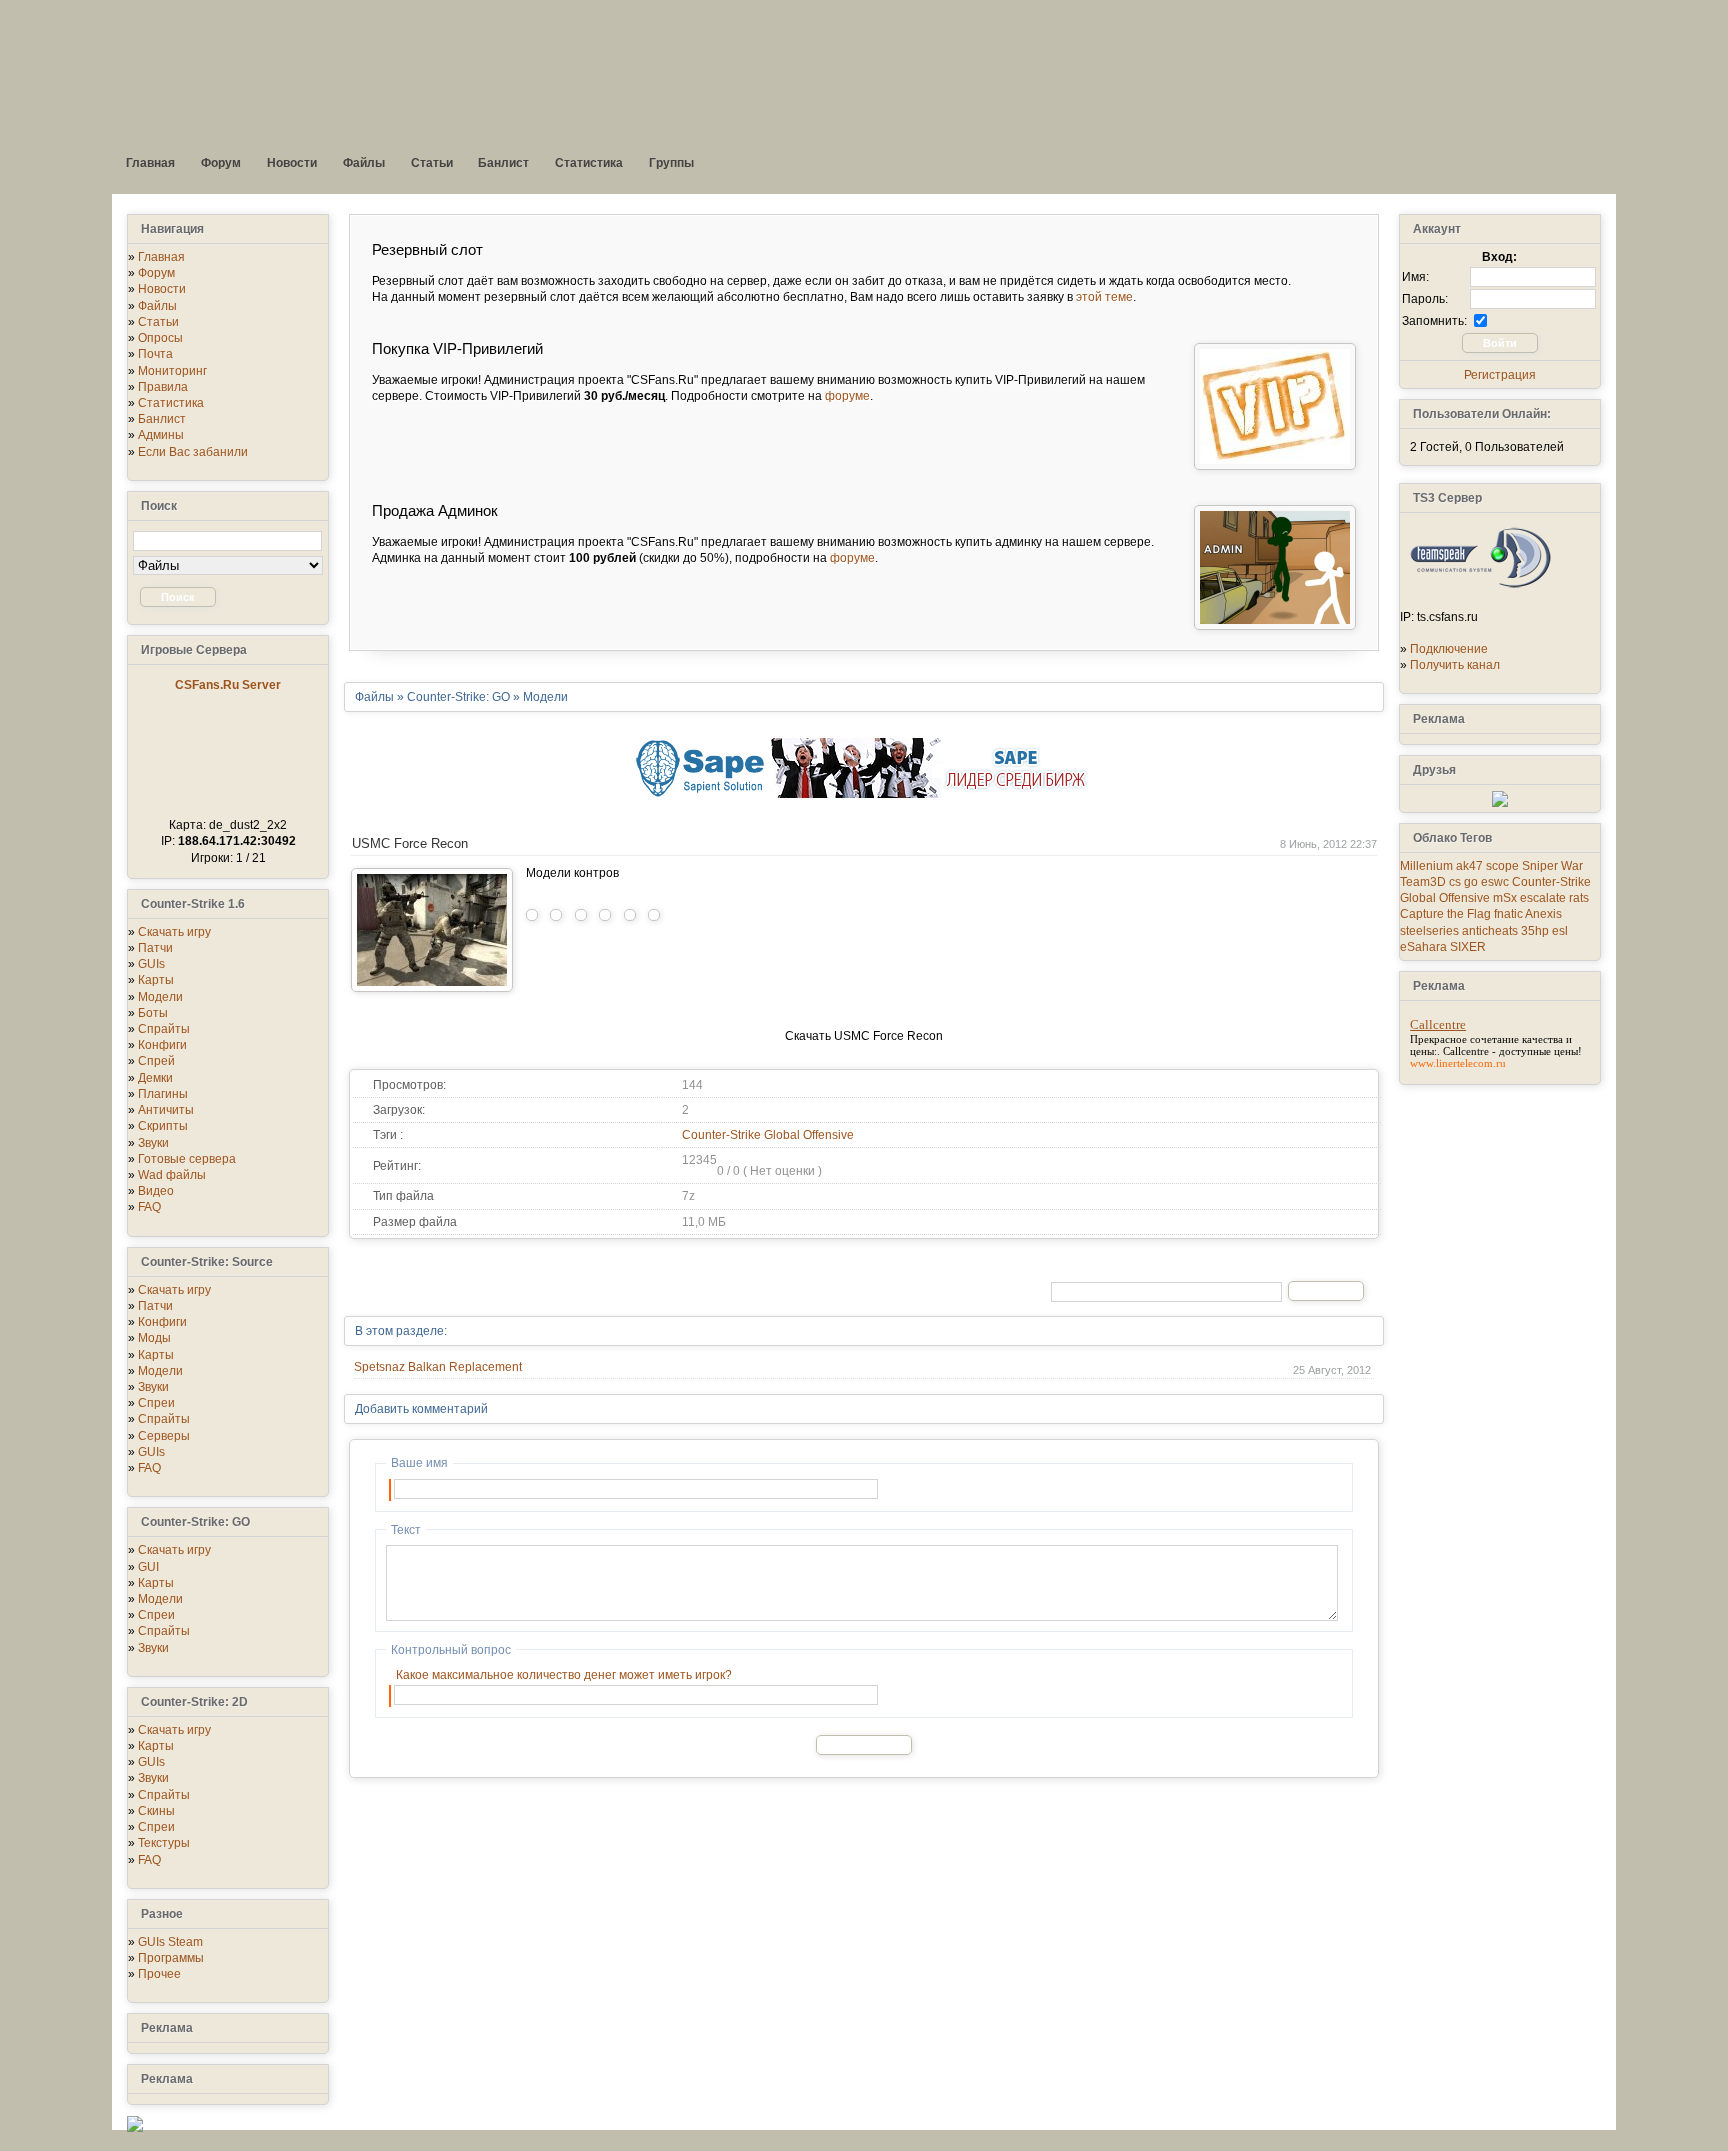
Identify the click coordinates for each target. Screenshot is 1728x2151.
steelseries (1429, 931)
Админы (161, 435)
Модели (160, 997)
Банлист (503, 163)
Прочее (159, 1974)
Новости (292, 163)
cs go (1463, 882)
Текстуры (164, 1843)
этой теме (1104, 297)
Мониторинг (172, 371)
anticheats (1490, 931)
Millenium (1426, 866)
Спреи (156, 1403)
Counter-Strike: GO (458, 697)
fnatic (1508, 914)
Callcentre (1438, 1024)
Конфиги (162, 1045)
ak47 (1469, 866)
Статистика (589, 163)
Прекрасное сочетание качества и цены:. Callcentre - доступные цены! (1496, 1045)
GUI (148, 1567)
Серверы (164, 1436)
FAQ (149, 1207)
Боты (153, 1013)
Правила (163, 387)
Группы (671, 163)
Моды (154, 1338)
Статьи (432, 163)
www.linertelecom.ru (1458, 1063)
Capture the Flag (1445, 914)
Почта (155, 354)
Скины (156, 1811)
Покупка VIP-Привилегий (457, 348)
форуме (847, 396)
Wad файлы (172, 1175)
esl (1560, 931)
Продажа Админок (435, 510)
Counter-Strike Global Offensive (768, 1135)
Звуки (153, 1143)
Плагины (163, 1094)
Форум (221, 163)
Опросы (160, 338)
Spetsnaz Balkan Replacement (438, 1367)
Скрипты (163, 1126)
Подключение (1449, 649)
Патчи (155, 948)
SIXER (1468, 947)
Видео (156, 1191)
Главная (150, 163)
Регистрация (1500, 375)
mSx (1505, 898)
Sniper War (1552, 866)
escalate (1543, 898)
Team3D (1423, 882)
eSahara (1423, 947)
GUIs (151, 964)
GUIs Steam (170, 1942)
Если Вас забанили (193, 452)
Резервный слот (427, 249)
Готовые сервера (187, 1159)
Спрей (156, 1061)
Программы (171, 1958)
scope (1502, 866)
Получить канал (1455, 665)
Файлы (364, 163)
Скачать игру (174, 932)
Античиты (166, 1110)
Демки (155, 1078)
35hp (1535, 931)
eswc (1495, 882)
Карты (156, 980)
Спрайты (164, 1029)
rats (1579, 898)
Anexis (1543, 914)
